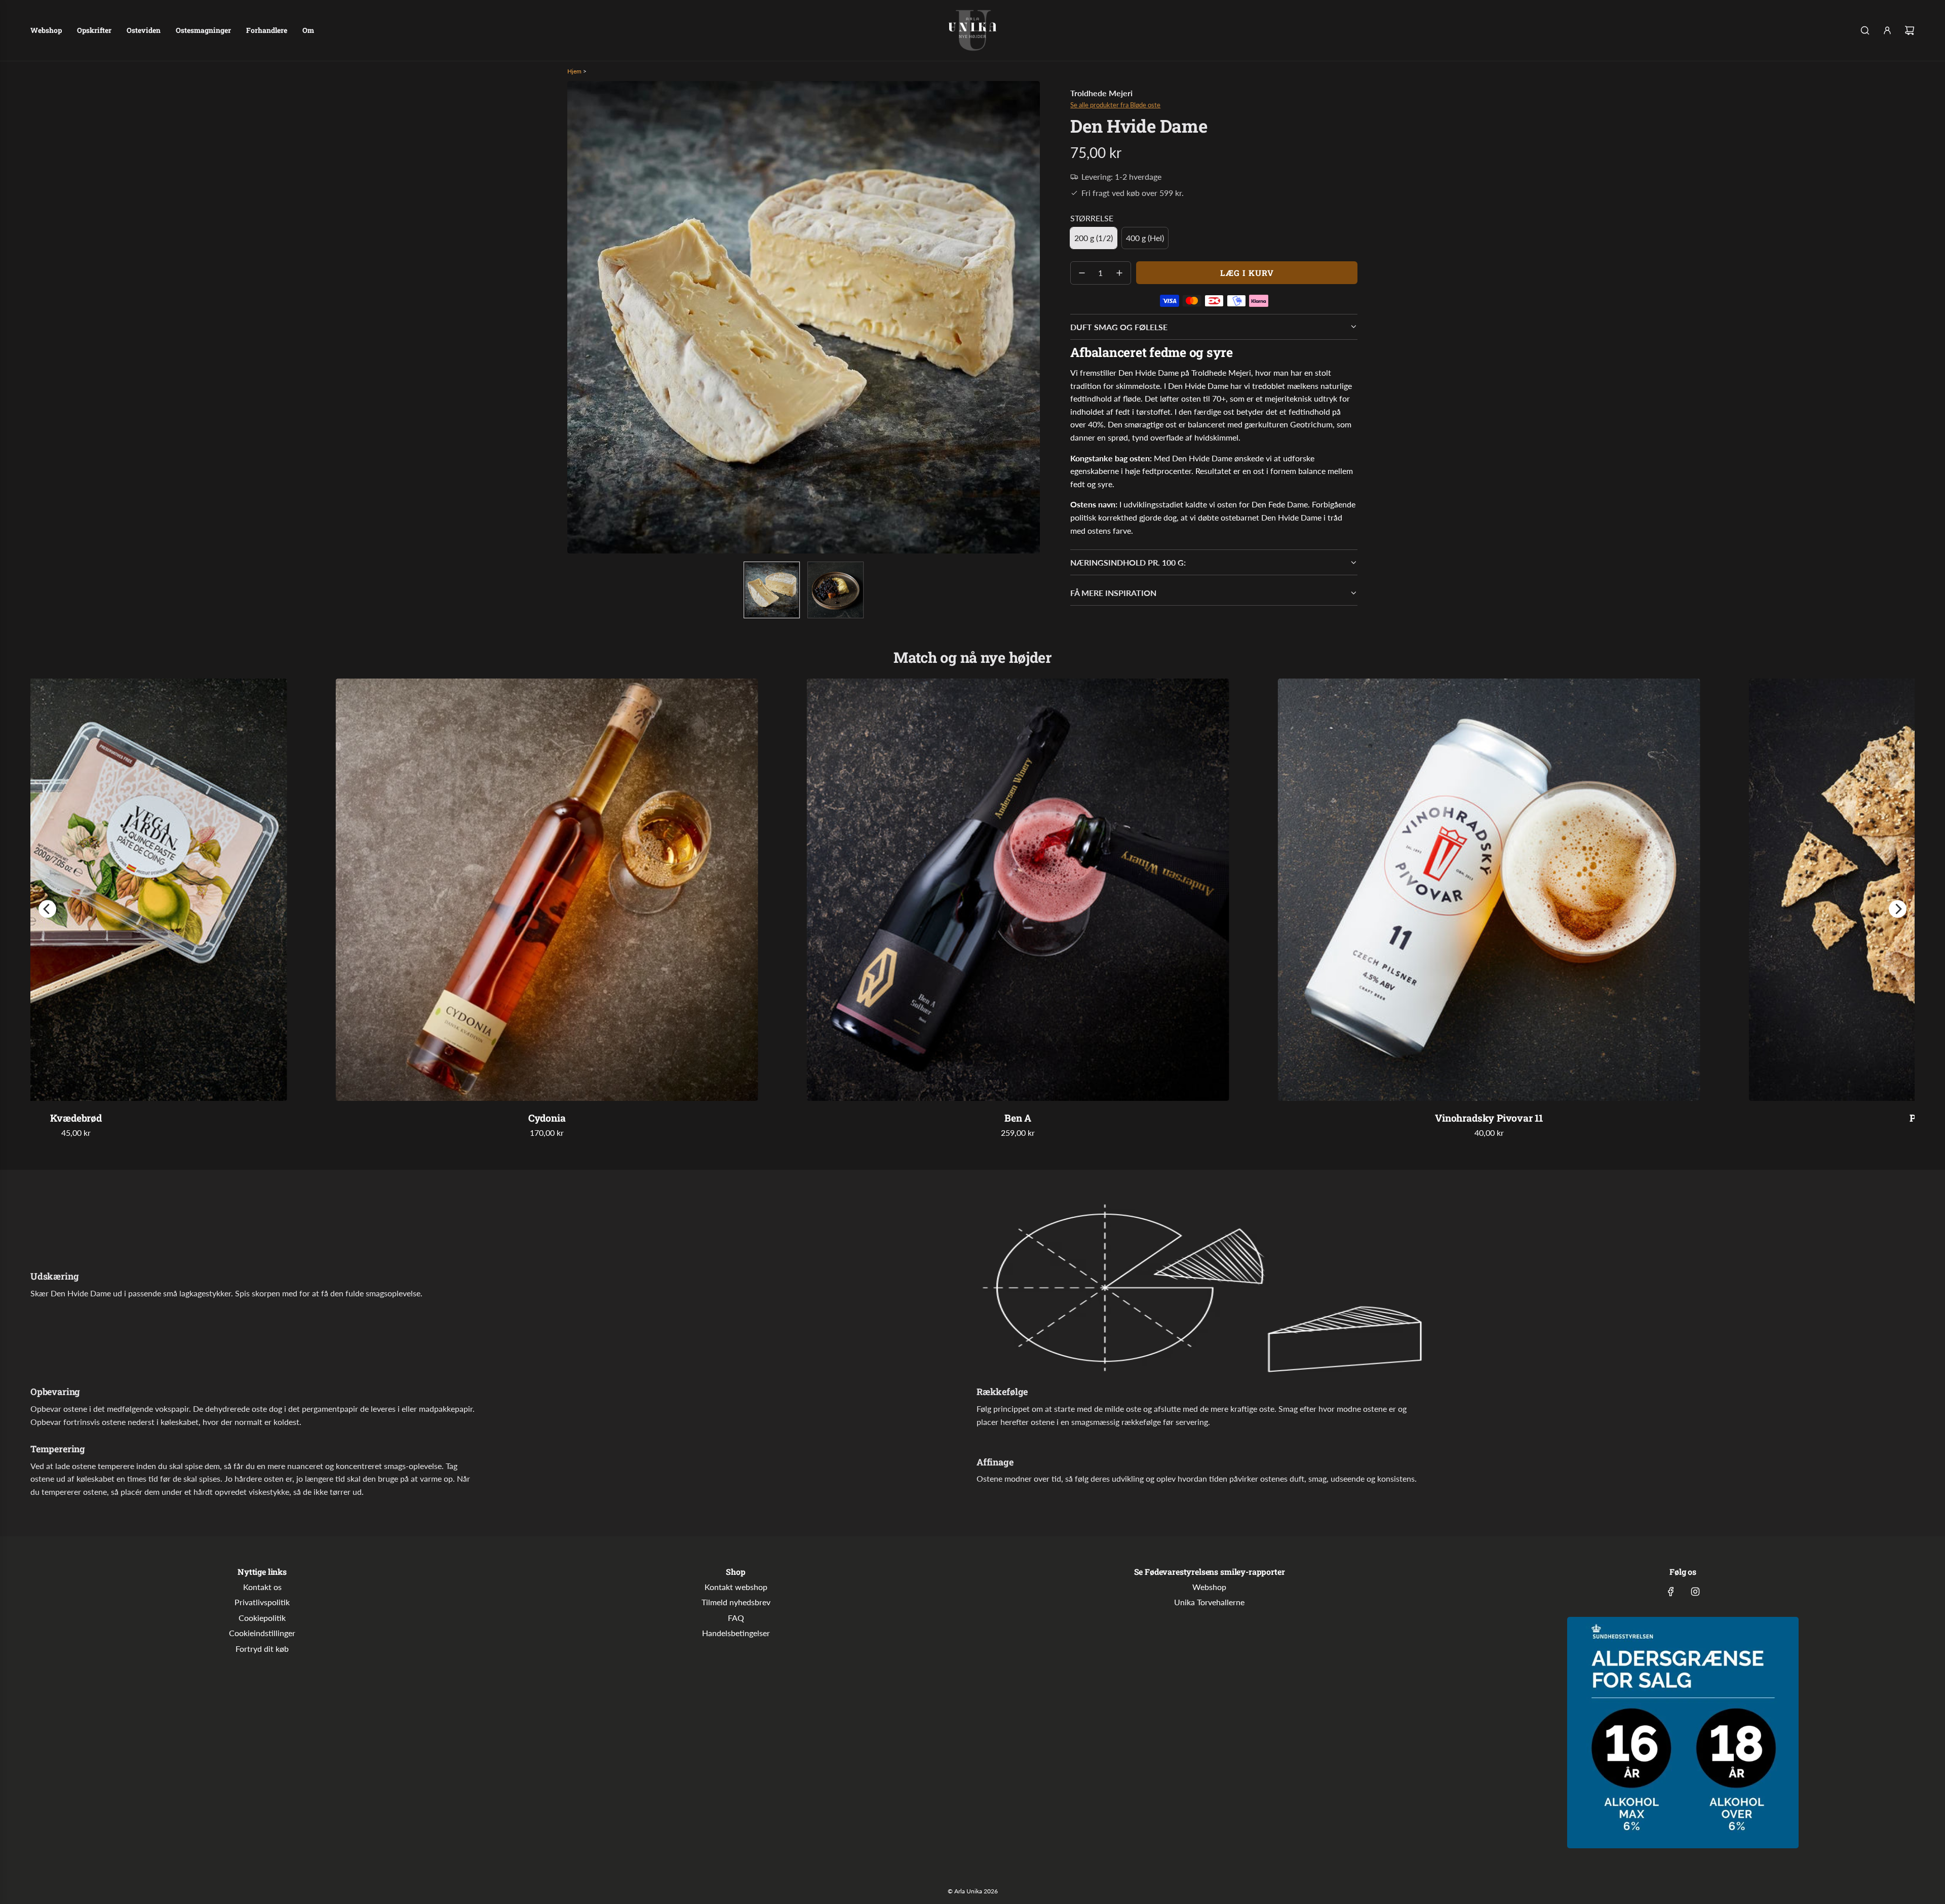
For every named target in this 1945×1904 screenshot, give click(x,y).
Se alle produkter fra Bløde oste (1115, 105)
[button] (575, 318)
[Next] (1898, 909)
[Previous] (47, 909)
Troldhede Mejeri (1101, 93)
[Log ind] (1887, 30)
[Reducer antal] (1082, 273)
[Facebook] (1671, 1592)
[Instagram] (1695, 1592)
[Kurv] (1910, 30)
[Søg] (1865, 30)
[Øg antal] (1119, 273)
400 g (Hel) (1145, 238)
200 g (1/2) (1094, 238)
